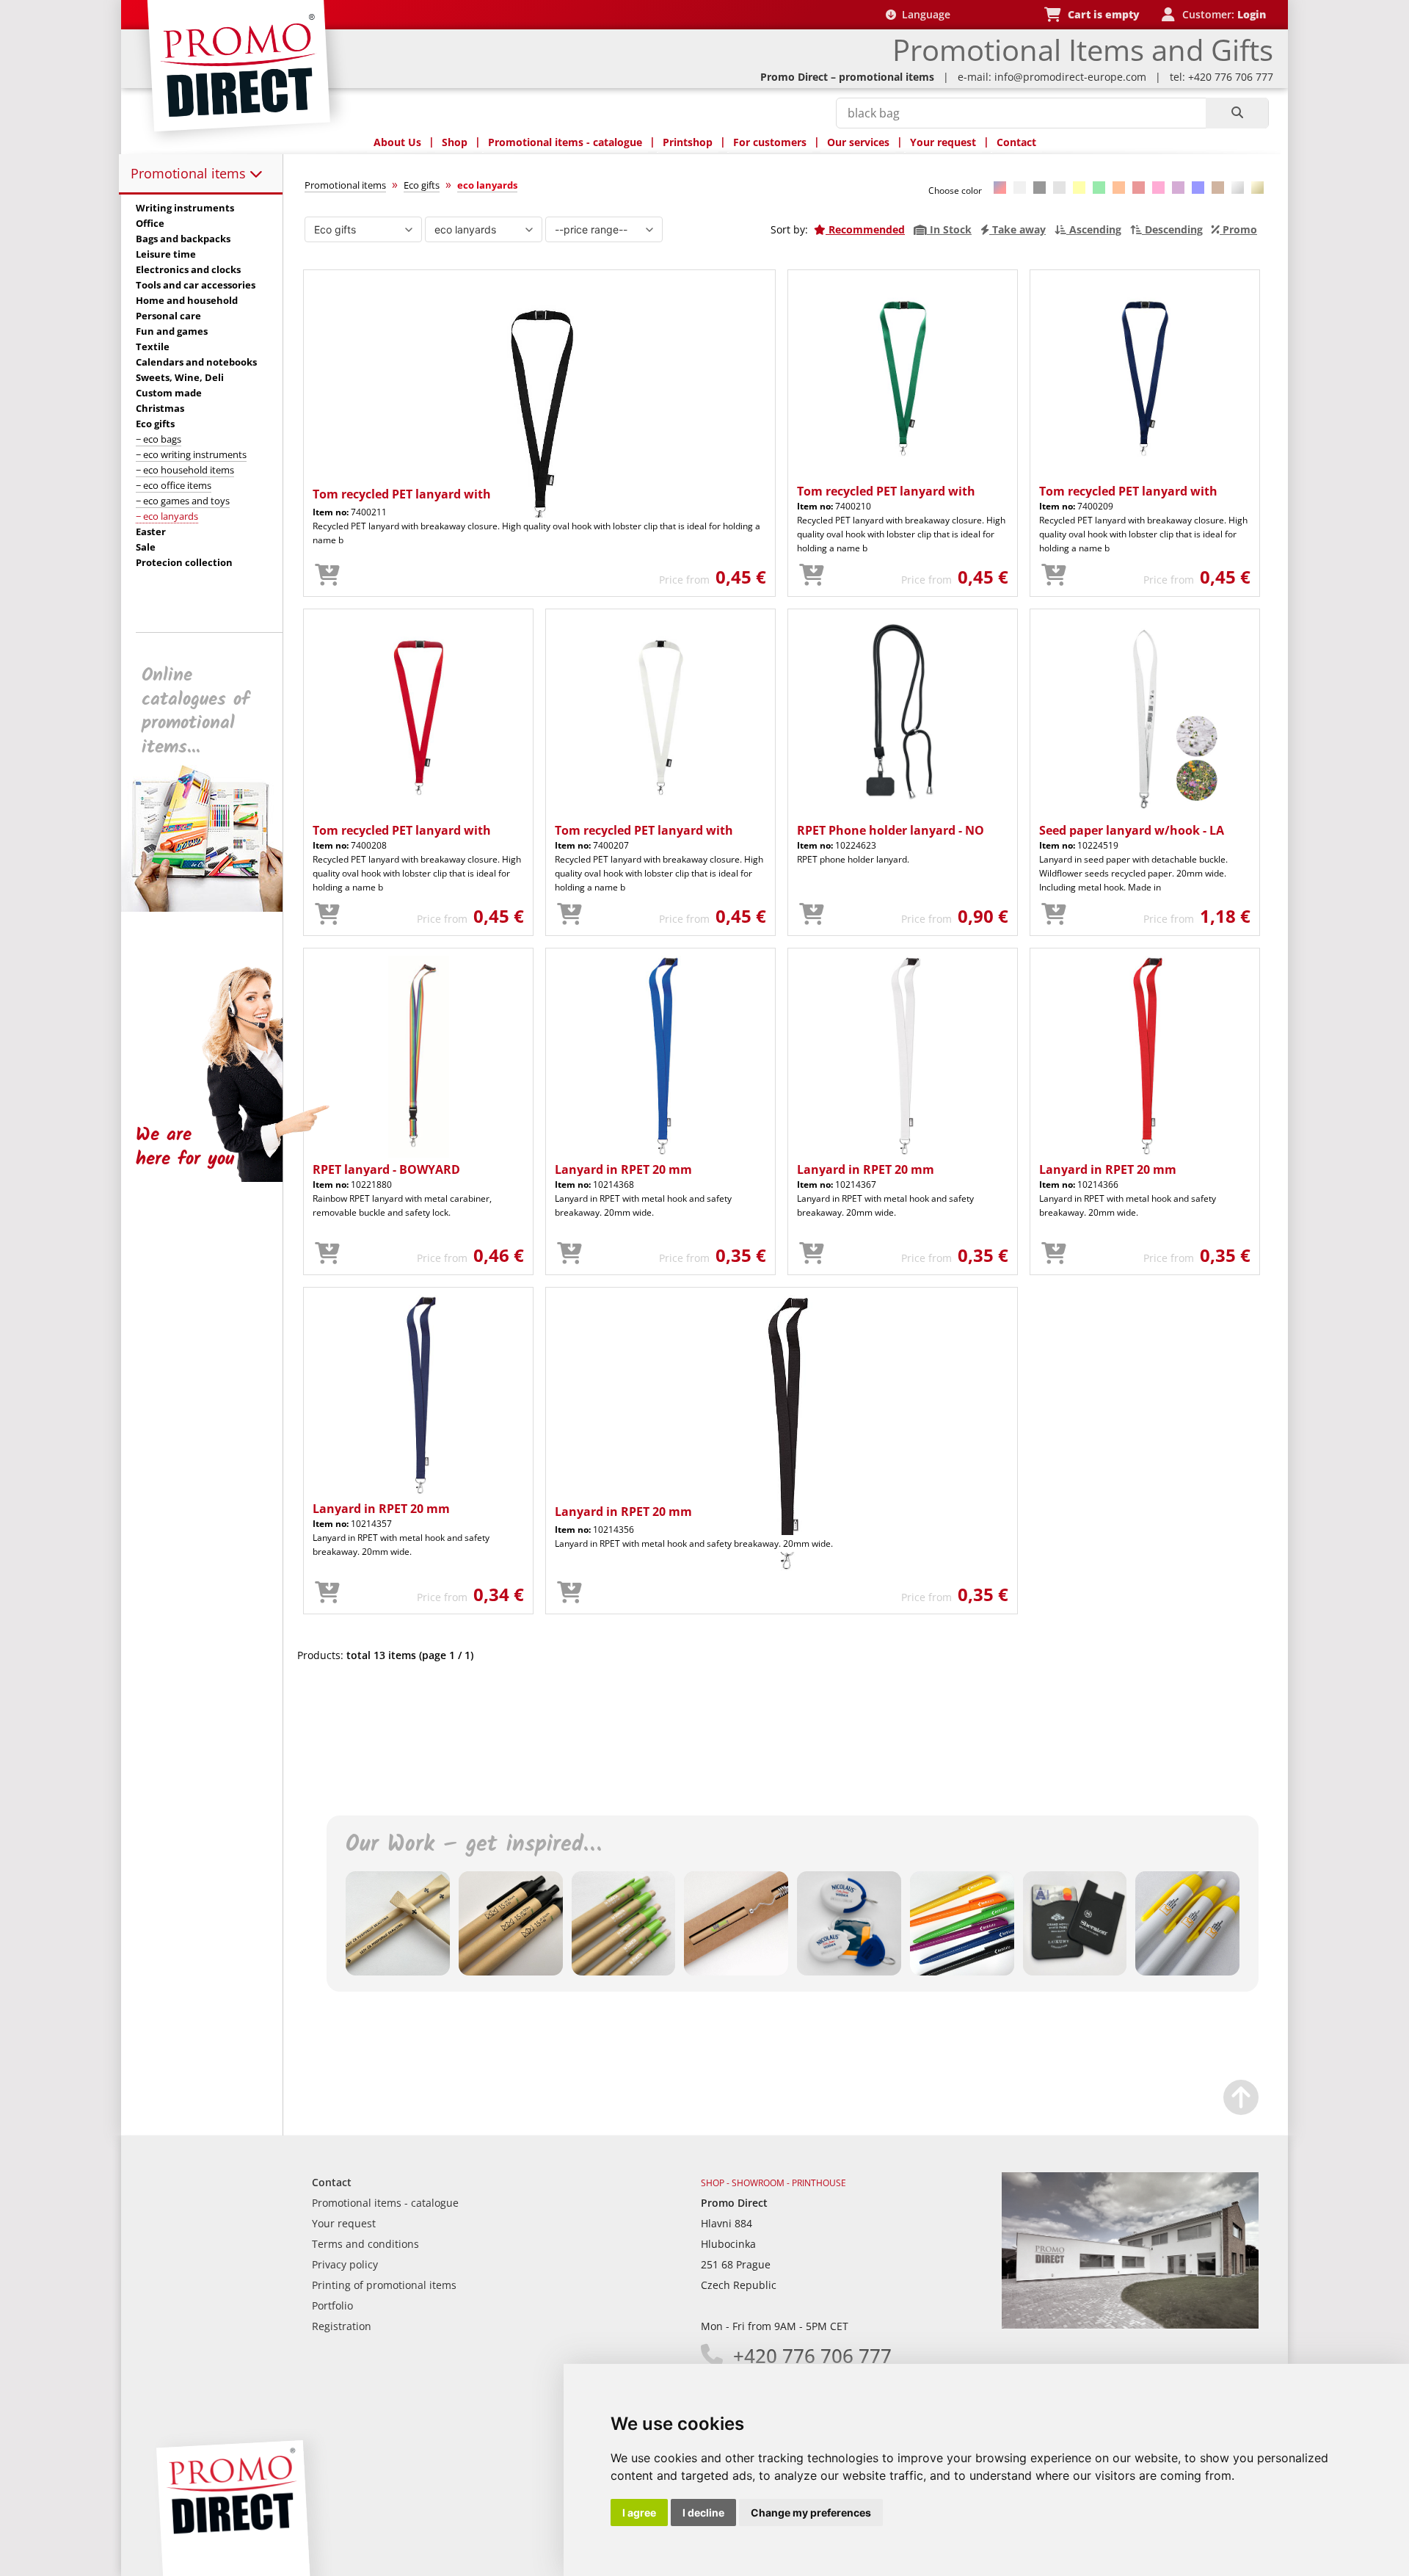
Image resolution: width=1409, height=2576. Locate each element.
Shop (455, 142)
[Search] (1237, 113)
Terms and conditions (365, 2244)
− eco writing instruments (191, 454)
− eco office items (174, 485)
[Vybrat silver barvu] (1238, 188)
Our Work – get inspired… (473, 1845)
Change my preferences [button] (811, 2512)
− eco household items (185, 470)
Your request (943, 142)
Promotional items (190, 173)
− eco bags (159, 439)
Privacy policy (345, 2264)
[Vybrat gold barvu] (1257, 188)
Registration (342, 2326)
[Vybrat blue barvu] (1198, 188)
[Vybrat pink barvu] (1158, 188)
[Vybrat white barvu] (1020, 188)
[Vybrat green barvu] (1099, 188)
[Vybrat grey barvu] (1059, 188)
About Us (397, 142)
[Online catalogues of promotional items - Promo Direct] (212, 908)
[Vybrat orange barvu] (1119, 188)
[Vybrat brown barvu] (1218, 188)
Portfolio (332, 2305)
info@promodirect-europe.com (1070, 77)
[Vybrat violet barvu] (1178, 188)
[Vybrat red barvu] (1139, 188)
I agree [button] (639, 2512)
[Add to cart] (327, 576)
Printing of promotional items (384, 2285)
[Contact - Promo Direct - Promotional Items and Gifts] (1130, 2325)
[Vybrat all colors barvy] (1000, 188)
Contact (1016, 142)
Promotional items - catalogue (565, 142)
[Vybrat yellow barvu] (1079, 188)
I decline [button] (703, 2512)
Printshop (688, 142)
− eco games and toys (183, 501)
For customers (770, 142)
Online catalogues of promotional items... (196, 711)
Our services (858, 142)
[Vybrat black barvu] (1040, 188)
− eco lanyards (167, 516)
